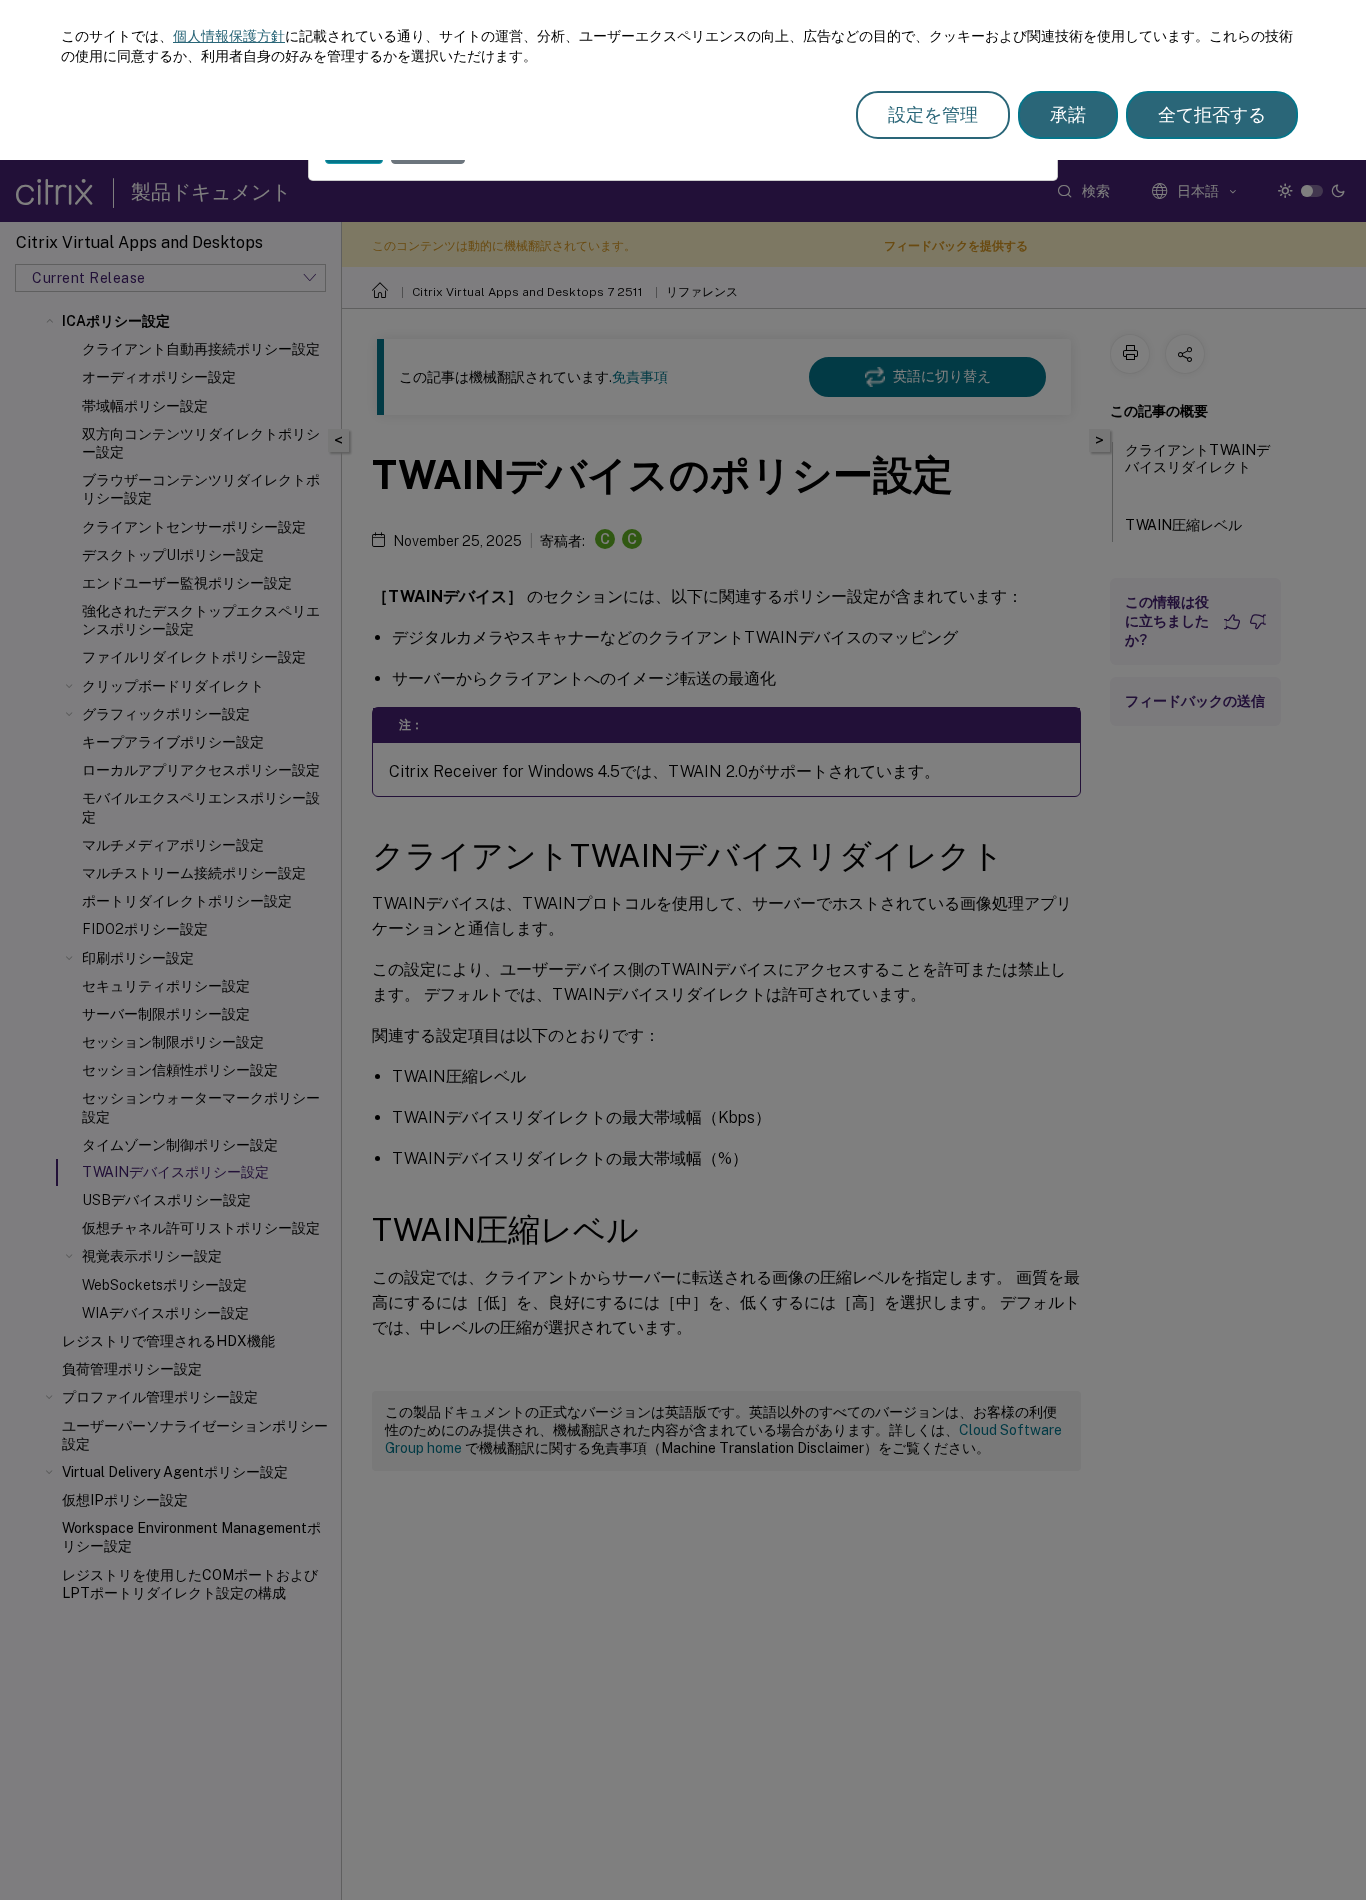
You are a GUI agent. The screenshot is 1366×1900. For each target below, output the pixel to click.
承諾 (1068, 114)
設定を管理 (933, 114)
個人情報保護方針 (229, 36)
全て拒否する (1212, 114)
